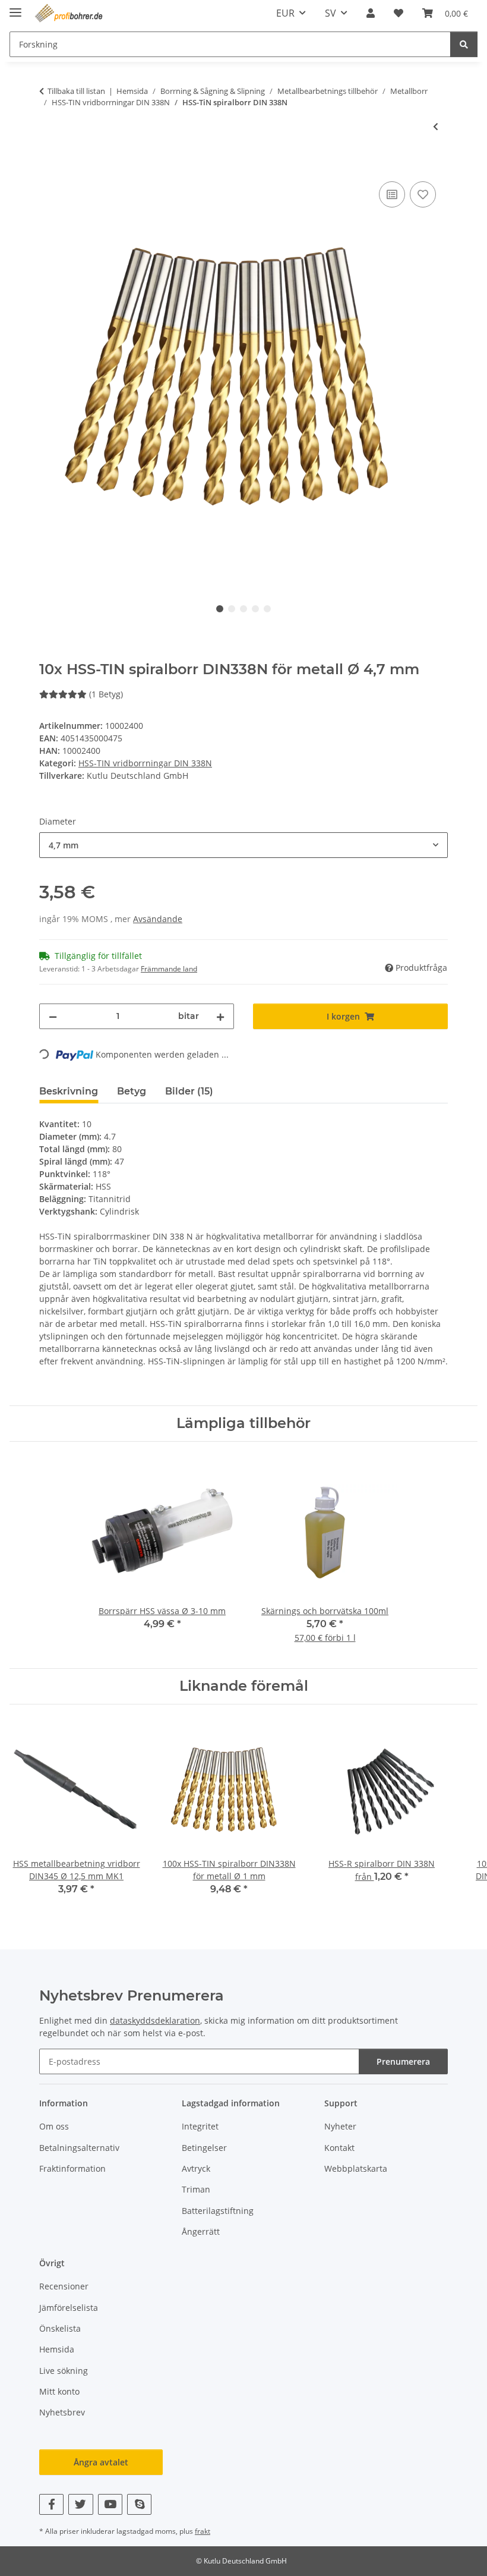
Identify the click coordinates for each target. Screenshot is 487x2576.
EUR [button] (285, 13)
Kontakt (339, 2148)
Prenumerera (403, 2061)
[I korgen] (49, 165)
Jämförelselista (69, 2308)
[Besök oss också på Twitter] (80, 2504)
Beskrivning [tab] (69, 1091)
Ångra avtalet (101, 2462)
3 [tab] (243, 609)
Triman (196, 2189)
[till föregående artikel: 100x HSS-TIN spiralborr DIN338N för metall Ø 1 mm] (436, 126)
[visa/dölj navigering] (15, 7)
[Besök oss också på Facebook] (51, 2504)
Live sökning (64, 2371)
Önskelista (60, 2328)
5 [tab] (267, 609)
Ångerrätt (201, 2231)
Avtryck (196, 2168)
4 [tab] (255, 609)
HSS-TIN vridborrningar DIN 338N (145, 763)
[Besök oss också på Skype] (139, 2504)
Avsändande (158, 919)
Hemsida (57, 2349)
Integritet (200, 2126)
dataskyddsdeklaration (155, 2020)
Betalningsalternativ (79, 2148)
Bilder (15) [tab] (189, 1091)
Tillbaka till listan (76, 91)
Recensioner (64, 2286)
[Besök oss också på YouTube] (110, 2504)
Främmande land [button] (169, 969)
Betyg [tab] (132, 1091)
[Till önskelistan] (423, 194)
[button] (371, 13)
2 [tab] (232, 609)
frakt (203, 2531)
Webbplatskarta (356, 2168)
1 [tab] (220, 609)
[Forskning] (464, 44)
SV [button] (331, 13)
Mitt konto (59, 2391)
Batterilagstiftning (218, 2211)
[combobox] (243, 845)
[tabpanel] (243, 378)
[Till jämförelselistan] (392, 194)
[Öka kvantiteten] (220, 1016)
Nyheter (340, 2126)
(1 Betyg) (106, 694)
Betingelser (204, 2148)
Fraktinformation (72, 2168)
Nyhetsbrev (62, 2412)
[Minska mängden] (53, 1016)
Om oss (54, 2126)
